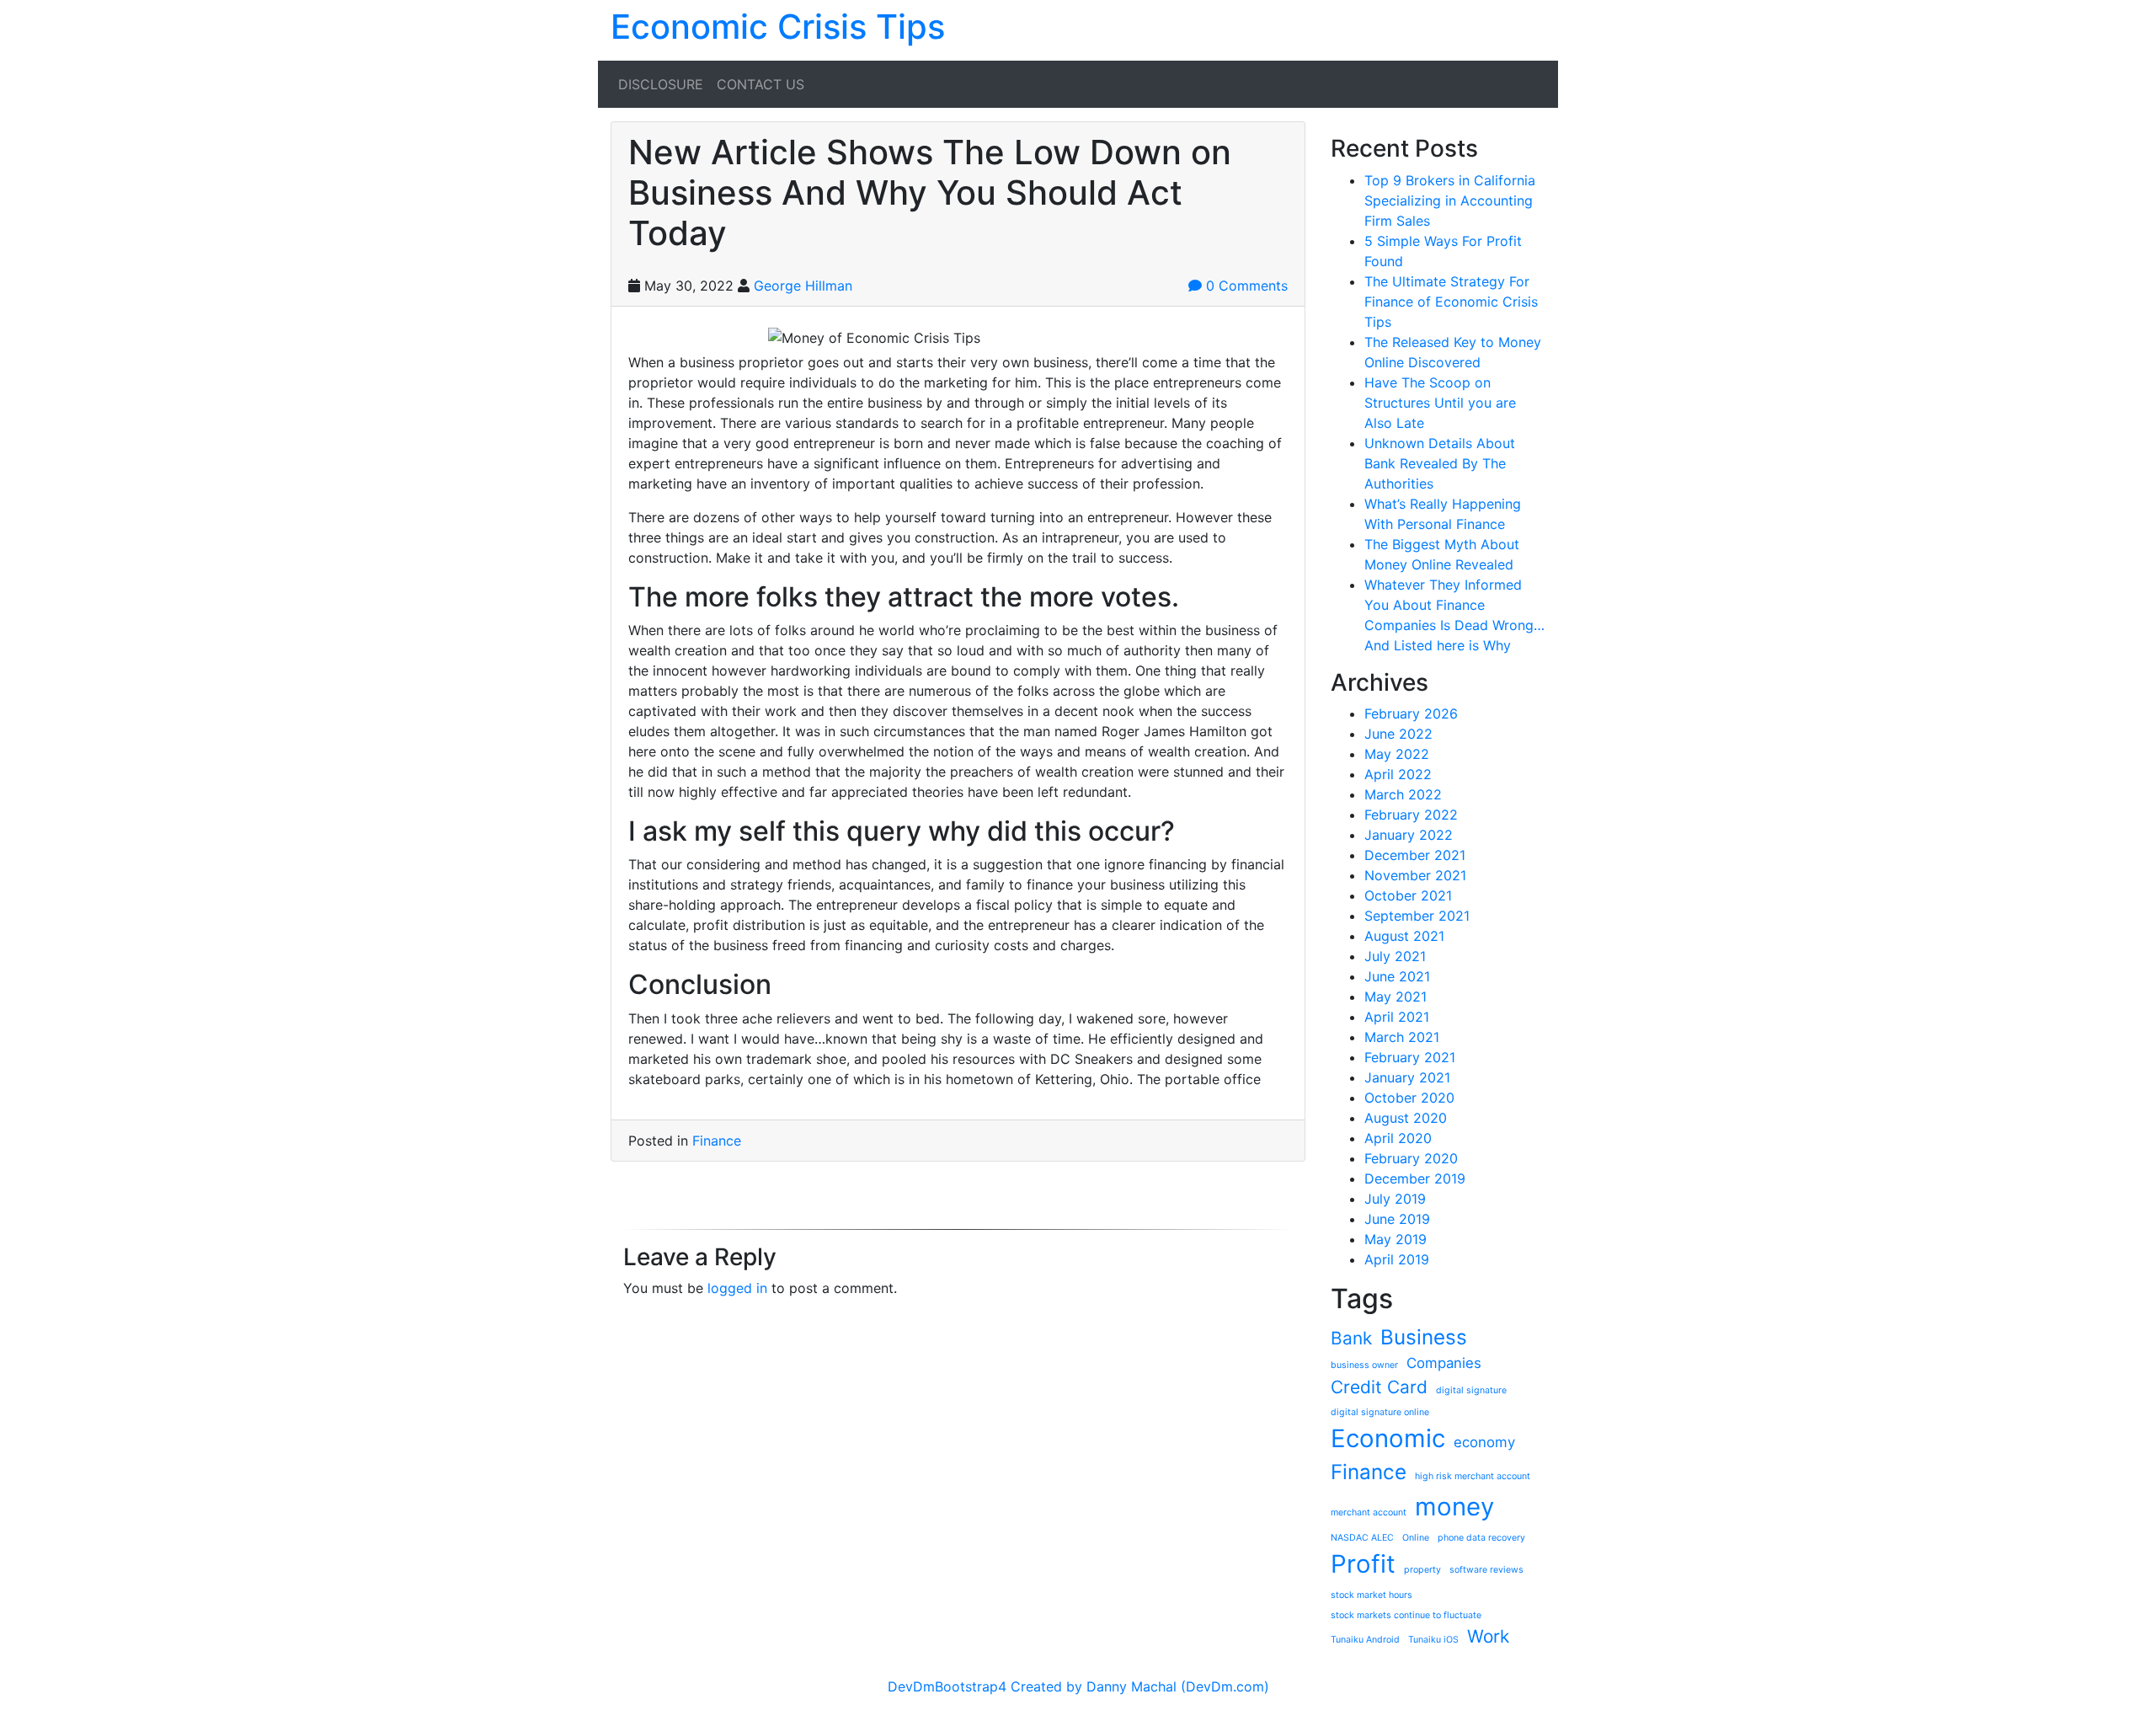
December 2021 (1415, 855)
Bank (1351, 1338)
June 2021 (1397, 976)
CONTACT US (760, 84)
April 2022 (1398, 774)
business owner (1364, 1365)
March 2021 (1402, 1037)
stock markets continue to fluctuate (1406, 1615)
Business (1424, 1337)
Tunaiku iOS (1433, 1640)
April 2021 (1397, 1017)
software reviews (1486, 1570)
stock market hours (1372, 1595)
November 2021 (1415, 875)
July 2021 (1395, 956)
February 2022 (1411, 815)
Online (1416, 1538)
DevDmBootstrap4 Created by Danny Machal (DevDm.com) (1078, 1686)
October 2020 (1409, 1098)
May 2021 (1396, 997)
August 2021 (1404, 936)
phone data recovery (1481, 1538)
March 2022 (1403, 794)
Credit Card (1379, 1387)
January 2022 (1409, 835)
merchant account (1369, 1512)
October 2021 (1408, 895)
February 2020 (1411, 1158)
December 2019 (1415, 1178)
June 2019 (1397, 1219)
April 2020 (1398, 1138)
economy (1484, 1442)
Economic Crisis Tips (778, 27)
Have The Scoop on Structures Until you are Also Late (1440, 403)
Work (1488, 1636)
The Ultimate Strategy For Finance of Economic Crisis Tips (1451, 302)
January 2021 (1407, 1077)
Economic (1388, 1438)
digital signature (1471, 1390)
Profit (1363, 1564)
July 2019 (1395, 1199)
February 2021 (1410, 1057)
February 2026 (1411, 713)
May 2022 (1397, 754)
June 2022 (1398, 734)
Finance (717, 1141)
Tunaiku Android (1365, 1640)
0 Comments (1245, 286)
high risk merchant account (1473, 1476)
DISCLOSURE (661, 84)
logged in (737, 1288)
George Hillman (803, 286)
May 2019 (1396, 1239)
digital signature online (1380, 1412)
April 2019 (1397, 1259)
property (1422, 1570)
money (1454, 1507)
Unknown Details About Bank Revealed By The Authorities (1440, 463)
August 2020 (1406, 1118)
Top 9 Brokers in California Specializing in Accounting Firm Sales (1450, 200)
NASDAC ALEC (1362, 1538)
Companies (1444, 1363)
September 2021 (1417, 916)
